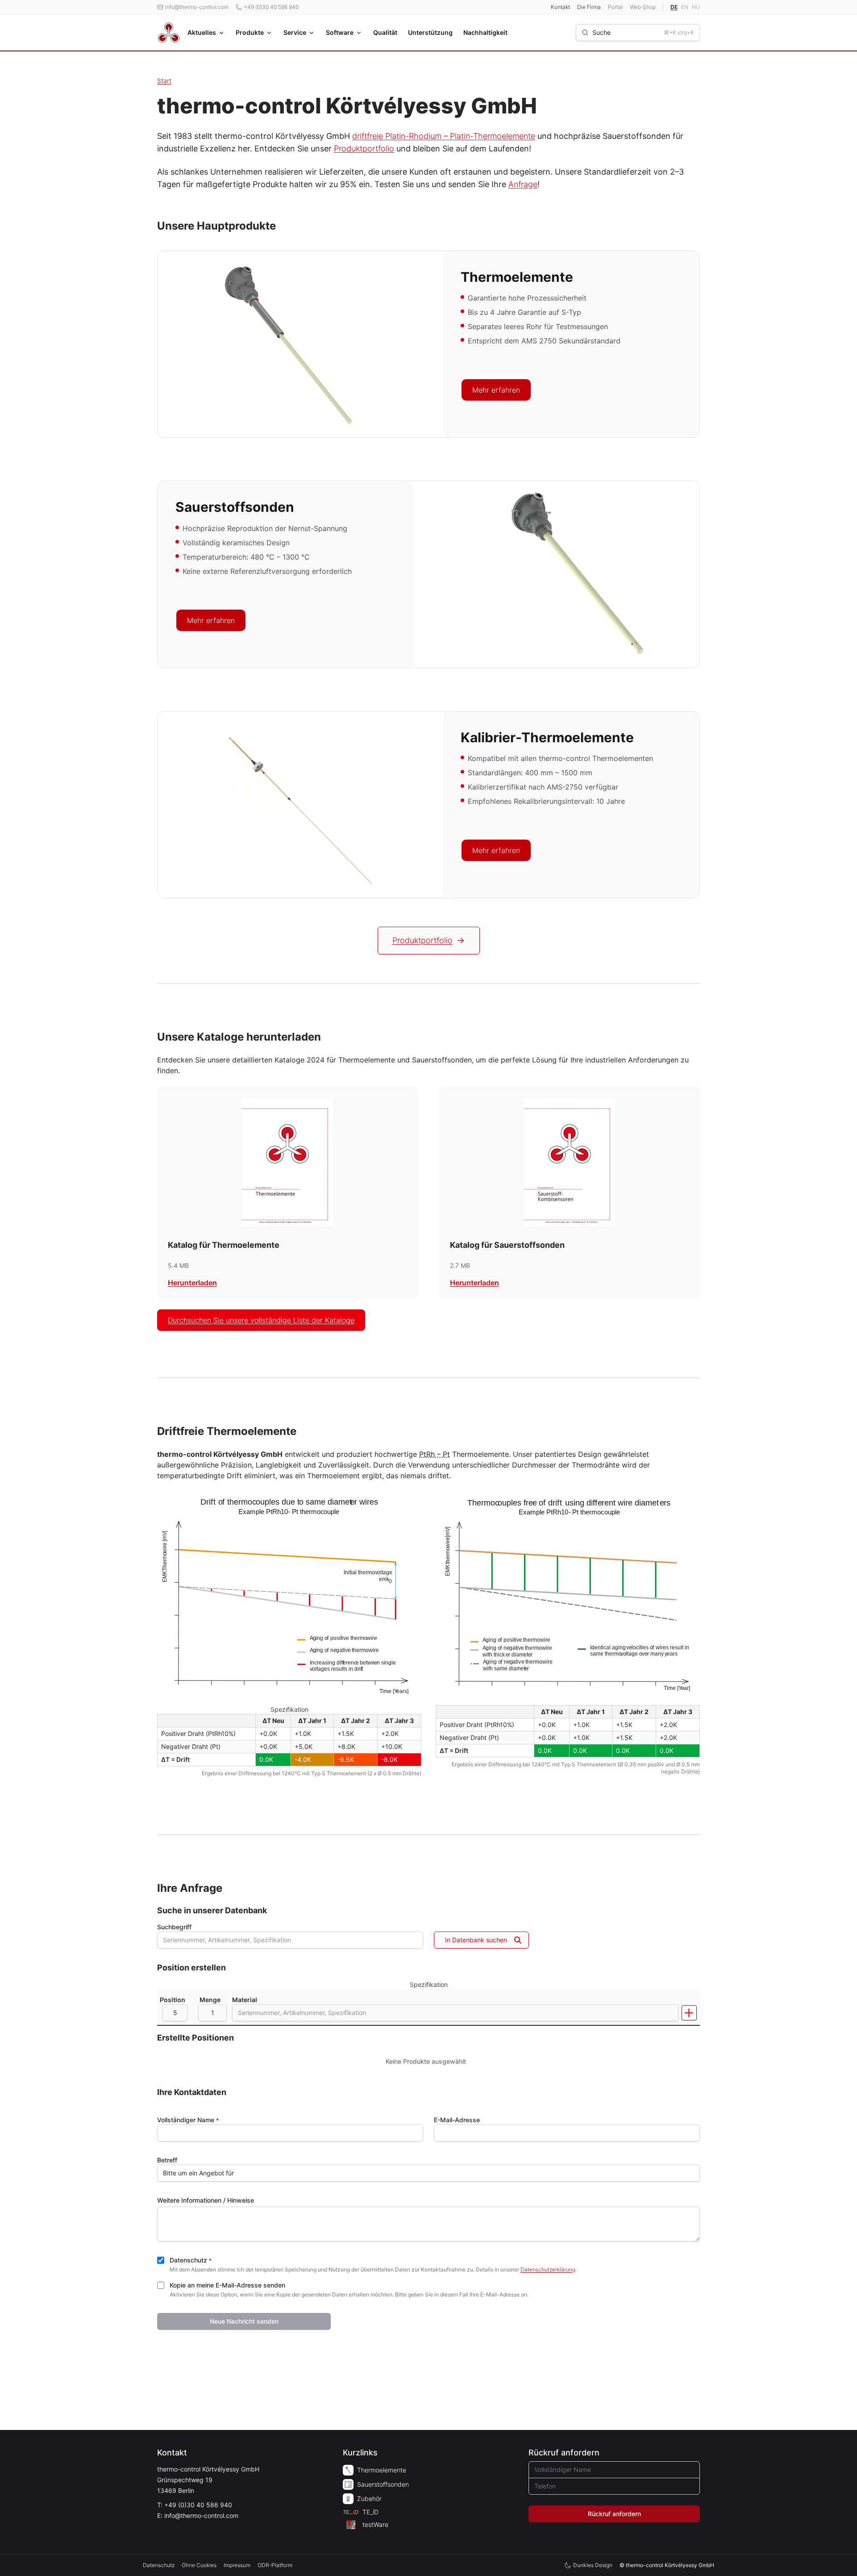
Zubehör (369, 2499)
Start (164, 81)
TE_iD (370, 2512)
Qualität (385, 32)
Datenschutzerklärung (548, 2269)
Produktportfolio (364, 148)
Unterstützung (430, 32)
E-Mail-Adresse (457, 2120)
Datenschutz (191, 2260)
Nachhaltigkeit (485, 32)
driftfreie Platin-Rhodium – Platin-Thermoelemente (444, 136)
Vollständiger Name (188, 2120)
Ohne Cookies (199, 2565)
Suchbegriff (174, 1927)
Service (295, 32)
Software (340, 32)
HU (696, 7)
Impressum (237, 2565)
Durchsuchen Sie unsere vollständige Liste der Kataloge (261, 1320)
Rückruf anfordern (614, 2514)
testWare (375, 2524)
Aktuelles (202, 32)
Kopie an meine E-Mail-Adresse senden (227, 2285)
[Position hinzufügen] (689, 2013)
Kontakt (560, 7)
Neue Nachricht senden (244, 2321)
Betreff (167, 2160)
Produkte (250, 32)
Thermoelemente (382, 2470)
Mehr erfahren (496, 390)
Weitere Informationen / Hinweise (206, 2200)
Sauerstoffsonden (383, 2484)
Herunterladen (192, 1283)
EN (685, 7)
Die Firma (589, 7)
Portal (615, 7)
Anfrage (523, 184)
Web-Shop (643, 7)
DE (674, 7)
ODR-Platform (275, 2565)
